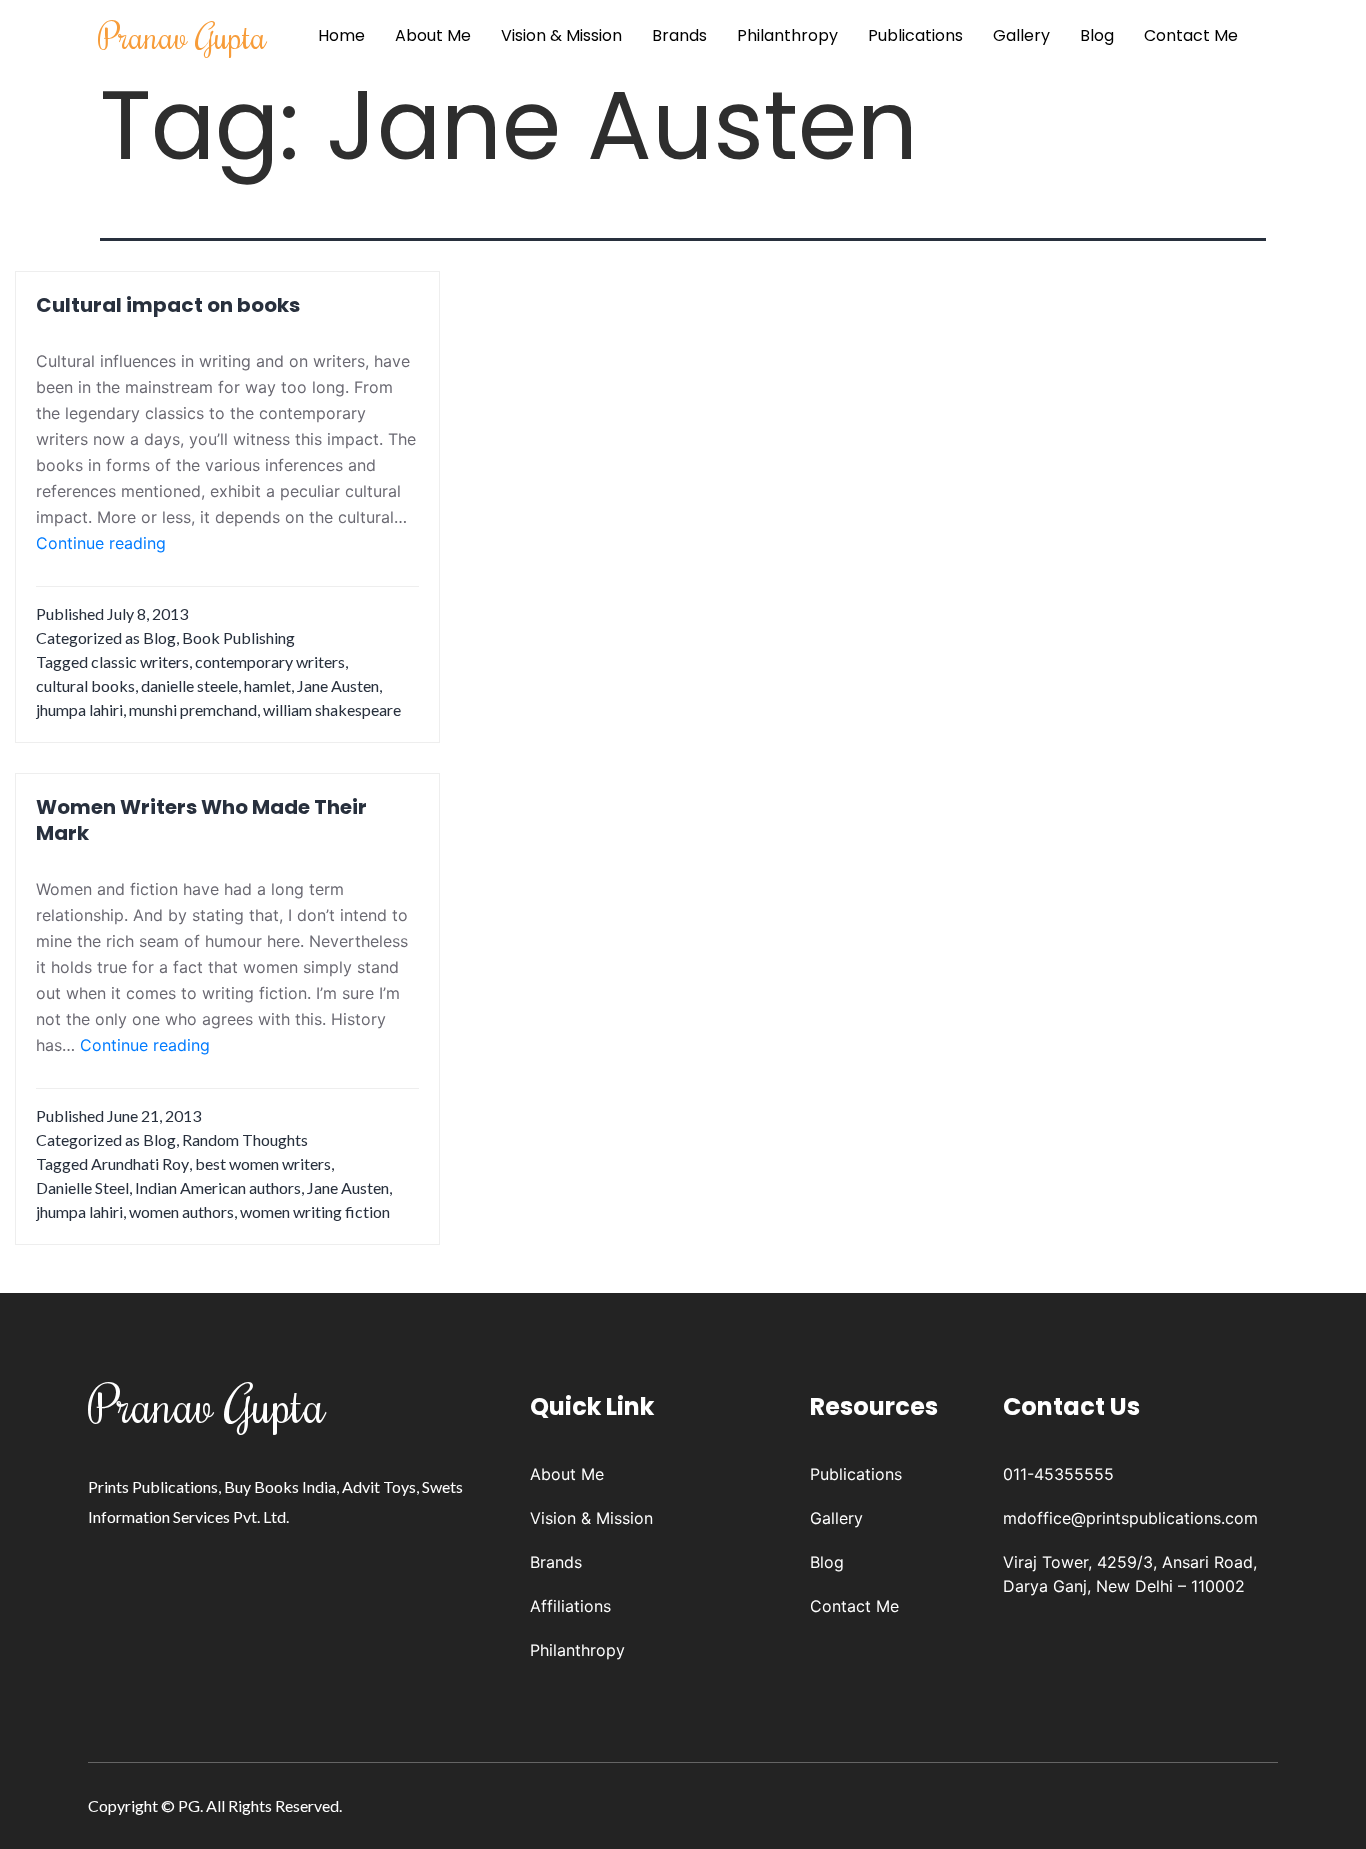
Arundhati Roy (140, 1163)
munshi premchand (193, 709)
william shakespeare (332, 709)
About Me (433, 35)
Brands (679, 35)
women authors (181, 1211)
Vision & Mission (561, 35)
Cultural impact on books (168, 305)
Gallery (1021, 35)
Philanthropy (787, 35)
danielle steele (189, 685)
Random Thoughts (245, 1139)
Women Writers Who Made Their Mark (201, 820)
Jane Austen (338, 685)
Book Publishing (238, 637)
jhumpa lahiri (79, 709)
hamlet (267, 685)
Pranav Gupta (182, 35)
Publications (915, 35)
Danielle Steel (82, 1187)
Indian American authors (218, 1187)
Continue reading (101, 544)
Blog (1097, 35)
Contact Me (1191, 35)
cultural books (85, 685)
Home (341, 35)
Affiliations (570, 1606)
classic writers (140, 661)
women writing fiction (315, 1211)
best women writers (263, 1163)
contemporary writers (270, 661)
